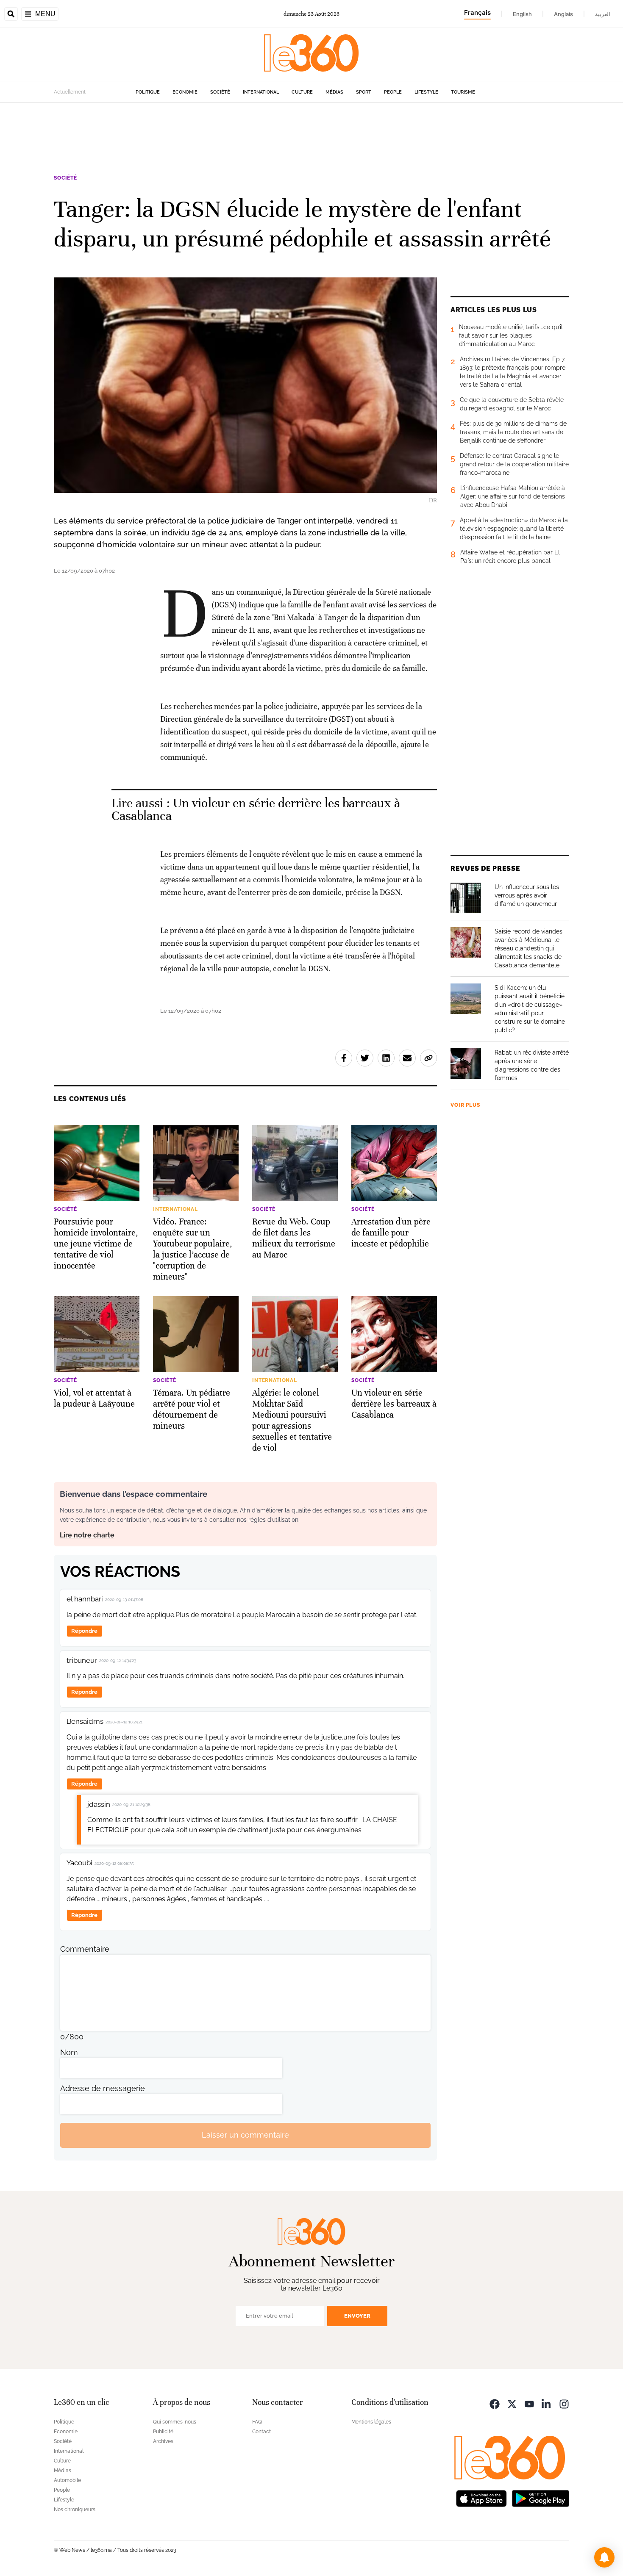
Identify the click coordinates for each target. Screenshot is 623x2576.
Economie (185, 92)
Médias (334, 92)
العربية (603, 14)
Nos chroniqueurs (75, 2510)
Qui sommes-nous (175, 2422)
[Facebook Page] (495, 2403)
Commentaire (85, 1949)
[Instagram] (564, 2403)
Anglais (563, 14)
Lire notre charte (87, 1535)
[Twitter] (512, 2403)
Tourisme (463, 92)
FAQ (257, 2422)
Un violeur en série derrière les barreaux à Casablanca (256, 810)
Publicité (163, 2432)
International (261, 92)
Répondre (84, 1631)
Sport (364, 92)
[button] (604, 2557)
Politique (148, 92)
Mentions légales (371, 2422)
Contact (261, 2432)
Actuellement (70, 92)
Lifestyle (426, 92)
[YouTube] (529, 2403)
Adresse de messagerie (103, 2088)
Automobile (67, 2480)
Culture (302, 92)
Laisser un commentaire (245, 2135)
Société (220, 92)
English (522, 14)
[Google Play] (540, 2498)
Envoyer (357, 2316)
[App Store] (481, 2498)
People (393, 92)
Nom (69, 2052)
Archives (163, 2441)
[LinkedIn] (547, 2403)
